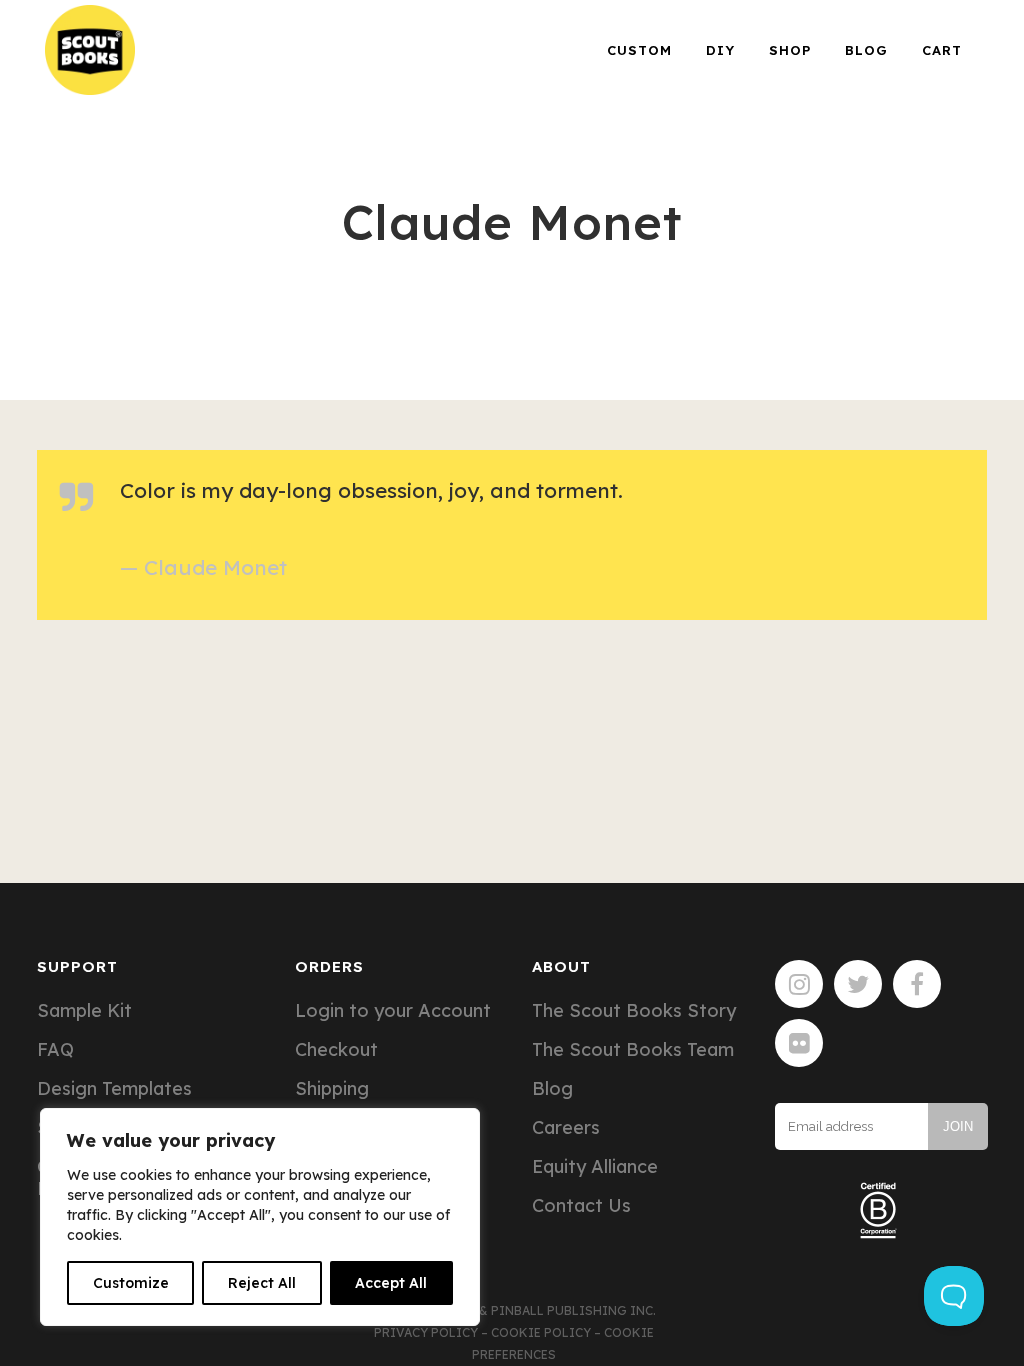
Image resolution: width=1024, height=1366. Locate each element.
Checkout (336, 1050)
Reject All (262, 1283)
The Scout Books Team (633, 1050)
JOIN (958, 1126)
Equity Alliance (595, 1167)
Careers (566, 1128)
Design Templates (114, 1089)
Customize (131, 1283)
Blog (552, 1089)
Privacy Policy (426, 1332)
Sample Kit (84, 1011)
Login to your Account (393, 1011)
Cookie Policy (541, 1332)
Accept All (391, 1283)
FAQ (55, 1050)
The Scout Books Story (634, 1011)
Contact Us (581, 1206)
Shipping (332, 1089)
